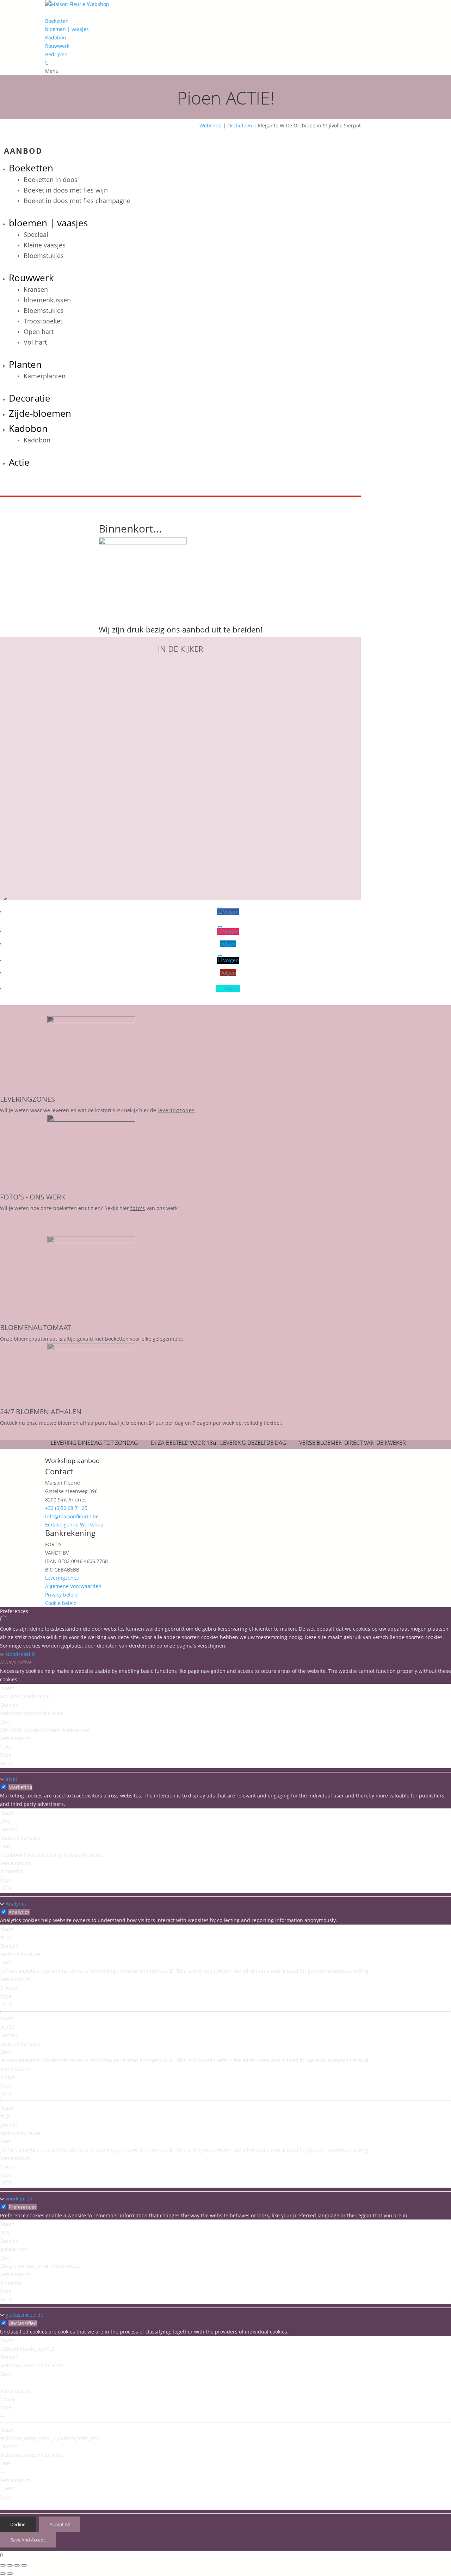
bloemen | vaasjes (67, 29)
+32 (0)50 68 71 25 (66, 1508)
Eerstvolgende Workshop (74, 1525)
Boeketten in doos (51, 179)
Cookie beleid (61, 1603)
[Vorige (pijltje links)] (3, 2574)
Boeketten (57, 21)
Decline (18, 2524)
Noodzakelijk (21, 1654)
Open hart (39, 332)
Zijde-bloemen (40, 413)
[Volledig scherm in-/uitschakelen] (10, 2565)
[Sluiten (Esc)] (24, 2565)
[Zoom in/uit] (3, 2565)
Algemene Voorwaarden (73, 1586)
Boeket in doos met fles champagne (77, 201)
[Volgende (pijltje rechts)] (10, 2574)
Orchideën (240, 125)
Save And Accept (28, 2540)
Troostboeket (43, 321)
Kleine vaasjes (45, 245)
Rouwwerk (57, 46)
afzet (11, 1779)
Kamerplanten (45, 376)
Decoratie (30, 398)
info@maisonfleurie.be (72, 1516)
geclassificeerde (24, 2315)
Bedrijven (56, 54)
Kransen (36, 289)
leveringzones (176, 1110)
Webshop (211, 125)
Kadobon (56, 37)
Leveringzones (62, 1578)
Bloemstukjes (44, 256)
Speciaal (36, 234)
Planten (25, 364)
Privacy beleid (61, 1595)
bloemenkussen (47, 300)
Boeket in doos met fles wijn (66, 190)
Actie (19, 462)
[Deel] (17, 2565)
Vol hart (35, 342)
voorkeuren (19, 2199)
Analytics (16, 1904)
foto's (138, 1208)
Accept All (60, 2524)
